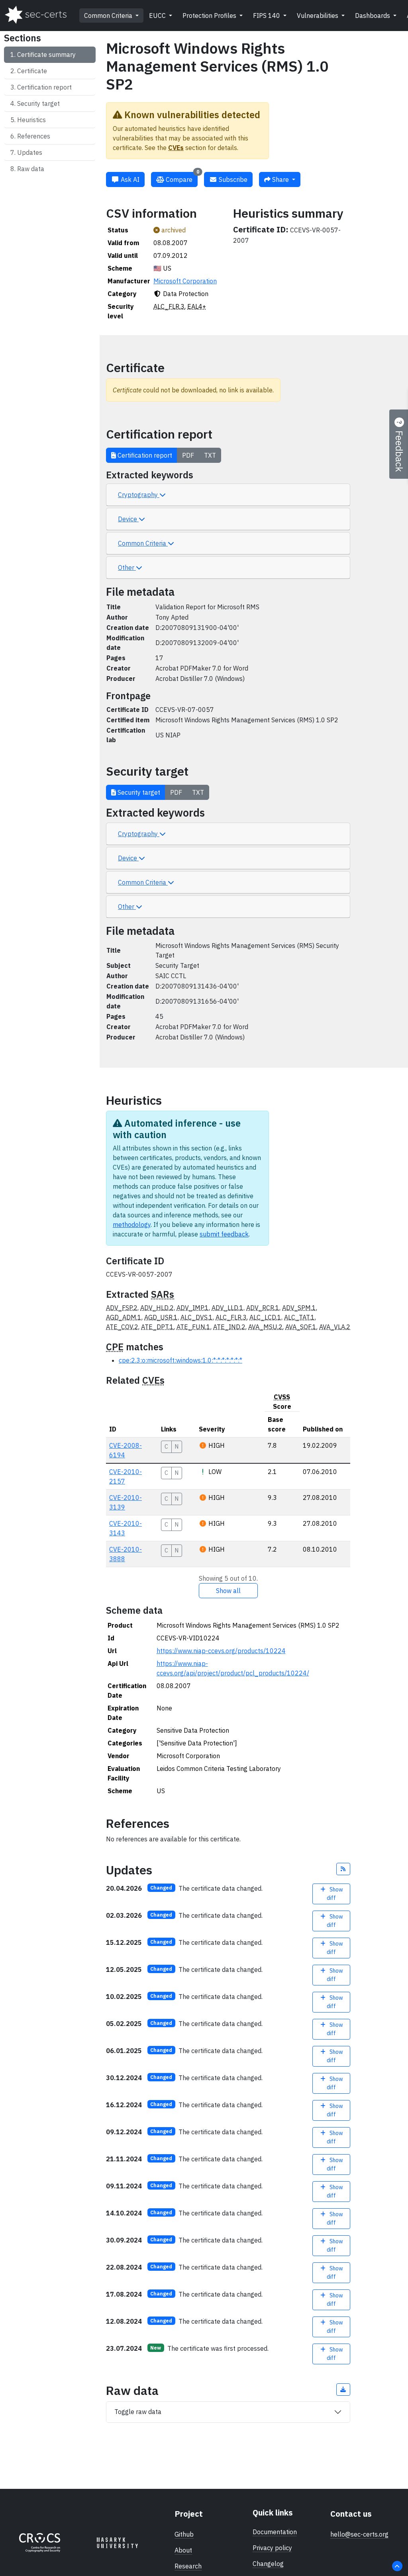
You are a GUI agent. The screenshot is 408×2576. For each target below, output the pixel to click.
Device (128, 519)
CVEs (176, 148)
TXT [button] (210, 455)
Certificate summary (46, 55)
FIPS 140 (267, 16)
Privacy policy (272, 2548)
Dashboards (373, 16)
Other (127, 567)
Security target (38, 103)
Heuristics (31, 120)
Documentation (275, 2532)
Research (188, 2566)
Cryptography (139, 495)
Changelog (268, 2564)
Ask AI (129, 179)
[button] (343, 1869)
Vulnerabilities (318, 16)
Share (280, 179)
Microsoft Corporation (185, 281)
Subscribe (232, 179)
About (183, 2550)
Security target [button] (138, 792)
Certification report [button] (144, 455)
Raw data (31, 169)
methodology (132, 1225)
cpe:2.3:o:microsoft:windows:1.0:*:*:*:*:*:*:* (180, 1360)
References (34, 136)
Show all (228, 1591)
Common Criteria (109, 16)
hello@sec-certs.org (359, 2534)
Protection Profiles (210, 16)
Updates (30, 152)
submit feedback (224, 1234)
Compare (182, 178)
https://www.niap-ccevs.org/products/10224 (221, 1651)
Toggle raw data (138, 2412)
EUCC (158, 16)
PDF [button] (188, 455)
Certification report (44, 87)
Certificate (32, 71)
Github (184, 2534)
